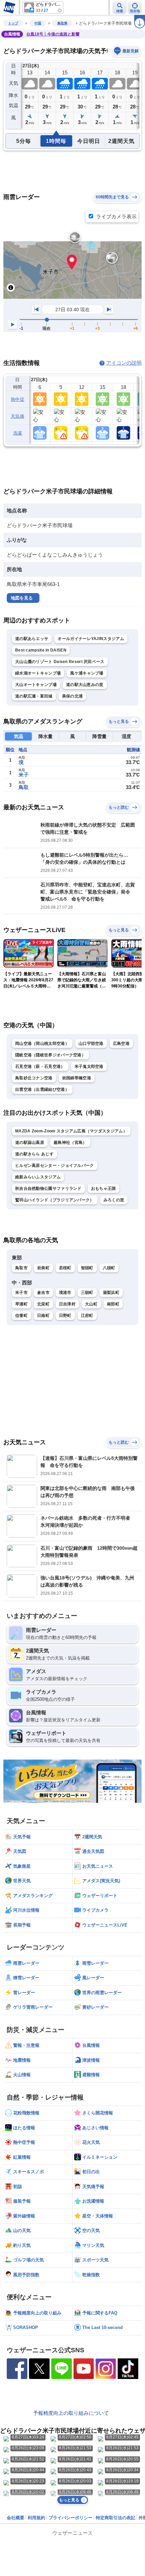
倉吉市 (43, 1293)
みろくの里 (114, 1200)
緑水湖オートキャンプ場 (38, 673)
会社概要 (16, 2518)
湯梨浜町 (111, 1293)
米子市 (21, 1293)
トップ (13, 23)
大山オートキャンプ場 (36, 685)
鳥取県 (62, 23)
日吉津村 (67, 1304)
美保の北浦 (72, 696)
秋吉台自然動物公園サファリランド (48, 1188)
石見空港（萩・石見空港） (40, 1066)
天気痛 (18, 416)
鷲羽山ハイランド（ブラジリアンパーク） (55, 1200)
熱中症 (18, 399)
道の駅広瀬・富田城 (34, 696)
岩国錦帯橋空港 (77, 1078)
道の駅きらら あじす (34, 1154)
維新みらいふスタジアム (38, 1177)
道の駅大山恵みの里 (85, 685)
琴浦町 (21, 1304)
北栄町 (43, 1304)
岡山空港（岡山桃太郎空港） (42, 1044)
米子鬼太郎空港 (89, 1066)
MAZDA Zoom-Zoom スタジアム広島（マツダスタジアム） (71, 1131)
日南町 (43, 1316)
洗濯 (18, 433)
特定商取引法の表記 (115, 2518)
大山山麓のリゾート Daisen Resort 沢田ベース (60, 662)
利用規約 (36, 2518)
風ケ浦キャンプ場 (87, 673)
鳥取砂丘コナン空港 (34, 1078)
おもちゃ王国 (104, 1188)
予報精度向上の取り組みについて (71, 2413)
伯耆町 (21, 1316)
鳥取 (24, 787)
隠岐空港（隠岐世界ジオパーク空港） (50, 1055)
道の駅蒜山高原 (30, 1143)
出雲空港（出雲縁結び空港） (42, 1089)
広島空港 (121, 1044)
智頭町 (87, 1268)
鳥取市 (21, 1268)
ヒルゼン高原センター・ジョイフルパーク (55, 1166)
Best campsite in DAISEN (41, 650)
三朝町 (87, 1293)
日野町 (65, 1316)
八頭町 (109, 1268)
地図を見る (22, 598)
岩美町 (43, 1268)
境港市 (65, 1293)
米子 (24, 775)
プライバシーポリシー (70, 2518)
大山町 (91, 1304)
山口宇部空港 (91, 1044)
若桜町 (65, 1268)
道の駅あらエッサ (32, 639)
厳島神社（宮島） (70, 1143)
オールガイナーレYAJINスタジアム (91, 639)
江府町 (87, 1316)
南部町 (113, 1304)
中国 (38, 23)
